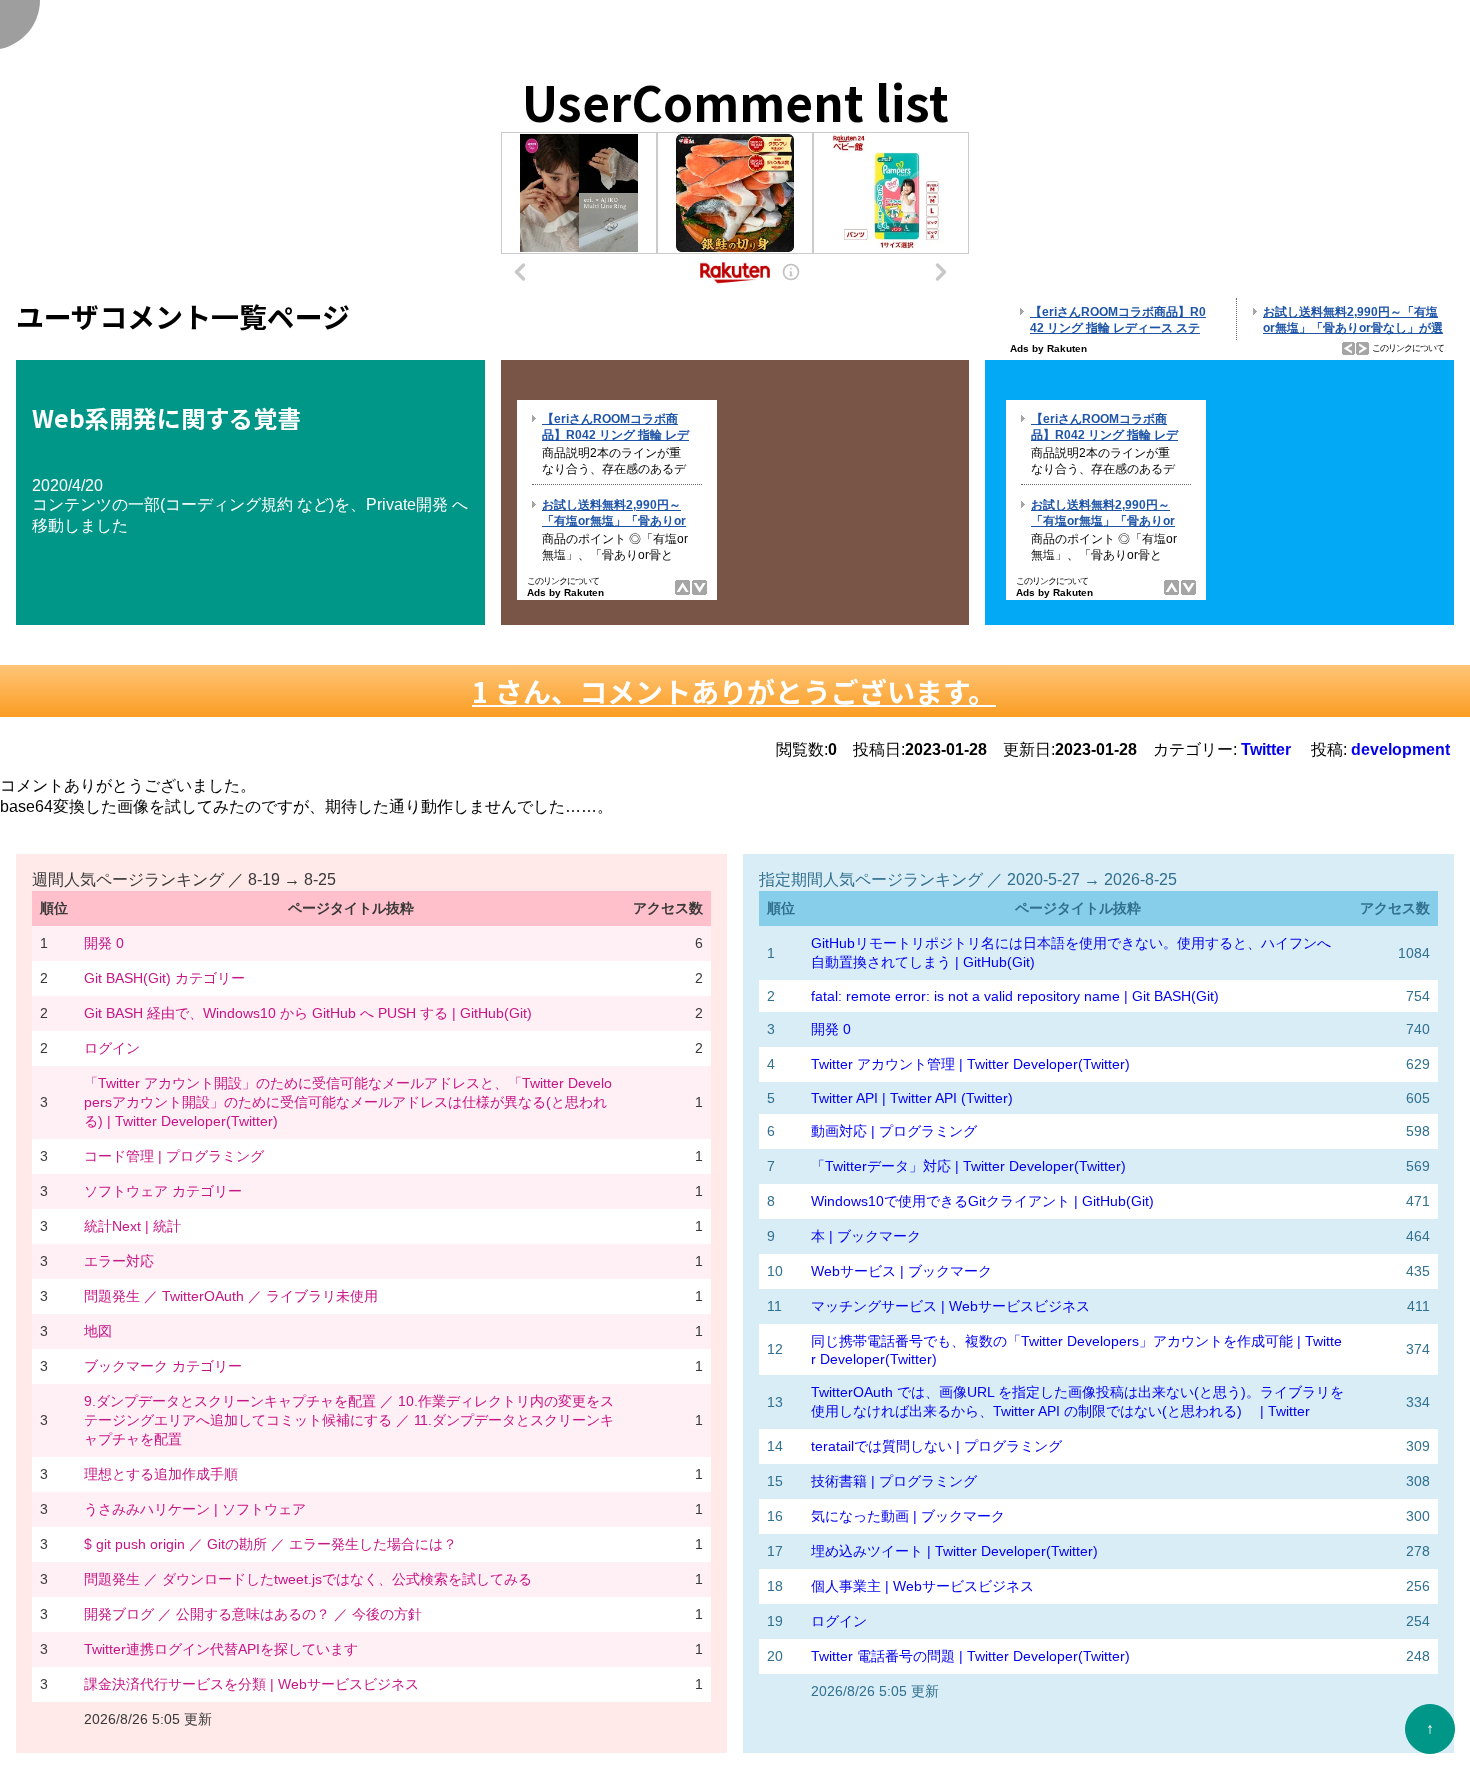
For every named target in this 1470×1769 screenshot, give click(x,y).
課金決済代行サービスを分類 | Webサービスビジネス (251, 1684)
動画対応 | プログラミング (894, 1131)
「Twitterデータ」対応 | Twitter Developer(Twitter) (968, 1166)
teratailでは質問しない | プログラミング (936, 1446)
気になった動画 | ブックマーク (908, 1516)
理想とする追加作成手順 (161, 1474)
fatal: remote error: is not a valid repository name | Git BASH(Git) (1015, 996)
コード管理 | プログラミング (174, 1156)
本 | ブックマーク (866, 1236)
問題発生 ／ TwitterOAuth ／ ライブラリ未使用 (231, 1296)
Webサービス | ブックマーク (901, 1271)
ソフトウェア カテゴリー (163, 1191)
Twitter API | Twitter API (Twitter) (912, 1098)
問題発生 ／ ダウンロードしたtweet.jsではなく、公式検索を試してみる (308, 1579)
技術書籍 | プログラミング (894, 1481)
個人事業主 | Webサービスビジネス (922, 1586)
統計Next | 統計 (132, 1226)
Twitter (1266, 749)
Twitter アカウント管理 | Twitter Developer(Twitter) (970, 1064)
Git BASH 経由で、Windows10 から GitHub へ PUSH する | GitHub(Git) (308, 1013)
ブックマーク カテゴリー (163, 1366)
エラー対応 (119, 1261)
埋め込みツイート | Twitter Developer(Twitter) (954, 1551)
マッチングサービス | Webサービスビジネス (950, 1306)
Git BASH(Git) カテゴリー (164, 978)
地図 (98, 1331)
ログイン (112, 1048)
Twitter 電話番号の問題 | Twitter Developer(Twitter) (970, 1656)
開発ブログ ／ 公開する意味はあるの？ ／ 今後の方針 (253, 1614)
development (1402, 749)
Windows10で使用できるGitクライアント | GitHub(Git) (982, 1201)
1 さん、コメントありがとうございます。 (734, 691)
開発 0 (104, 943)
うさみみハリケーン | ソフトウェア (195, 1509)
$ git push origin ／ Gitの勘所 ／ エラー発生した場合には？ (270, 1544)
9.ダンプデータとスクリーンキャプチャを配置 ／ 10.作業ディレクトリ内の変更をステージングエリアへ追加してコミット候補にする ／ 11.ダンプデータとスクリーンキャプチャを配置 (349, 1420)
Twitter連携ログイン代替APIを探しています (221, 1649)
